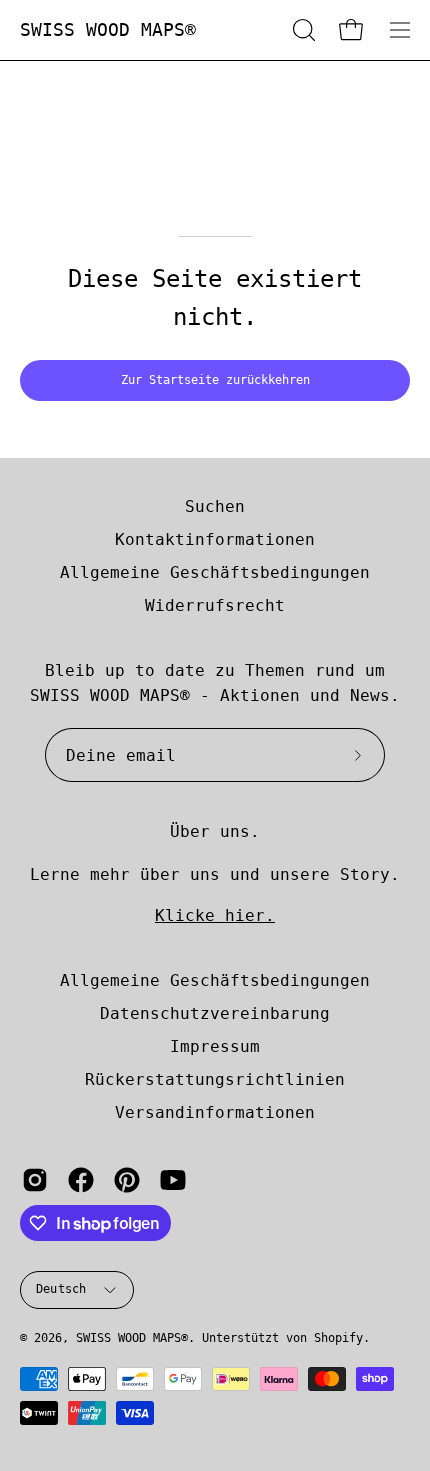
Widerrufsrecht (215, 605)
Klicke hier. (215, 915)
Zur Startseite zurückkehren (215, 380)
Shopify (338, 1338)
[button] (302, 30)
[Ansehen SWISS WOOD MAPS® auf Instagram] (35, 1180)
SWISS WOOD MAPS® (108, 29)
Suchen (215, 506)
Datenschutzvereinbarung (215, 1013)
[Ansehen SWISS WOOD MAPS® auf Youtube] (173, 1180)
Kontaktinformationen (215, 539)
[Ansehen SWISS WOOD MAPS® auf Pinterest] (127, 1180)
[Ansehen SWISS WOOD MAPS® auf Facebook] (81, 1180)
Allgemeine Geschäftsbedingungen (215, 572)
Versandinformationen (215, 1112)
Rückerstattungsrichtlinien (215, 1079)
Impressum (215, 1046)
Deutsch (61, 1289)
